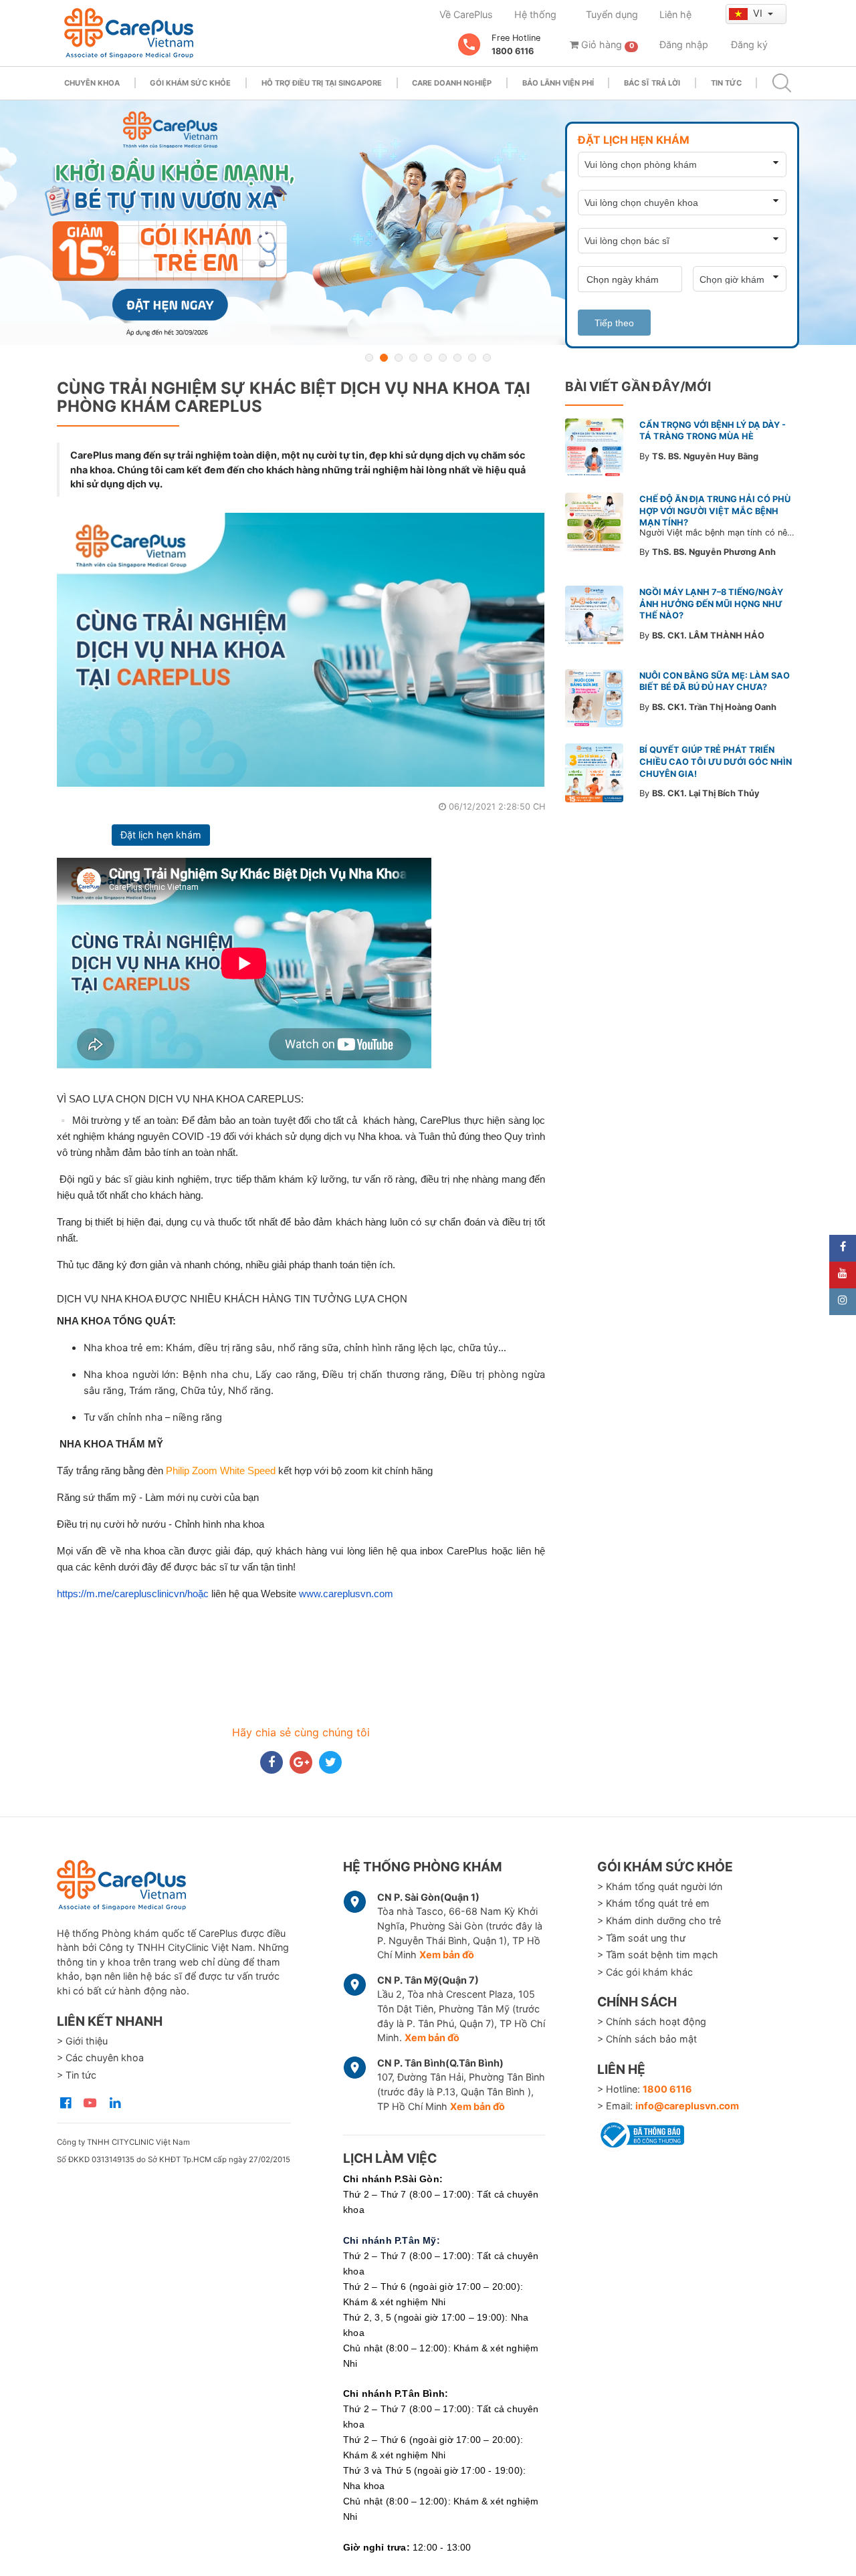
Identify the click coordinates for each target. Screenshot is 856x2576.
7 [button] (457, 358)
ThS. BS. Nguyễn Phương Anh (714, 552)
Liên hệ (675, 14)
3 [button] (399, 358)
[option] (428, 223)
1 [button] (369, 358)
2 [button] (384, 358)
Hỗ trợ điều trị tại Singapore (322, 83)
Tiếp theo (614, 323)
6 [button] (443, 358)
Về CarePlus (466, 14)
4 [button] (413, 358)
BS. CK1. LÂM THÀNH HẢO (708, 635)
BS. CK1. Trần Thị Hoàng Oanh (714, 707)
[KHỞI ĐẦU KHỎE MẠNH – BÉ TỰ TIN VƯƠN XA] (428, 223)
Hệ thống (535, 14)
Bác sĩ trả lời (652, 83)
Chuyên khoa (92, 83)
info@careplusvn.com (687, 2106)
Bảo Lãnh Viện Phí (558, 83)
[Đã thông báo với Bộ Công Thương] (641, 2133)
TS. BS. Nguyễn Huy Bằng (705, 456)
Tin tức (726, 83)
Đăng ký (749, 44)
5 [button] (428, 358)
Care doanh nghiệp (452, 83)
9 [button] (487, 358)
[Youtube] (843, 1275)
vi (759, 13)
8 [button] (472, 358)
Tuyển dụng (612, 14)
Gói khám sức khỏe (190, 83)
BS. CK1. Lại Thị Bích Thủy (706, 793)
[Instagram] (843, 1302)
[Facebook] (843, 1248)
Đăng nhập (684, 44)
